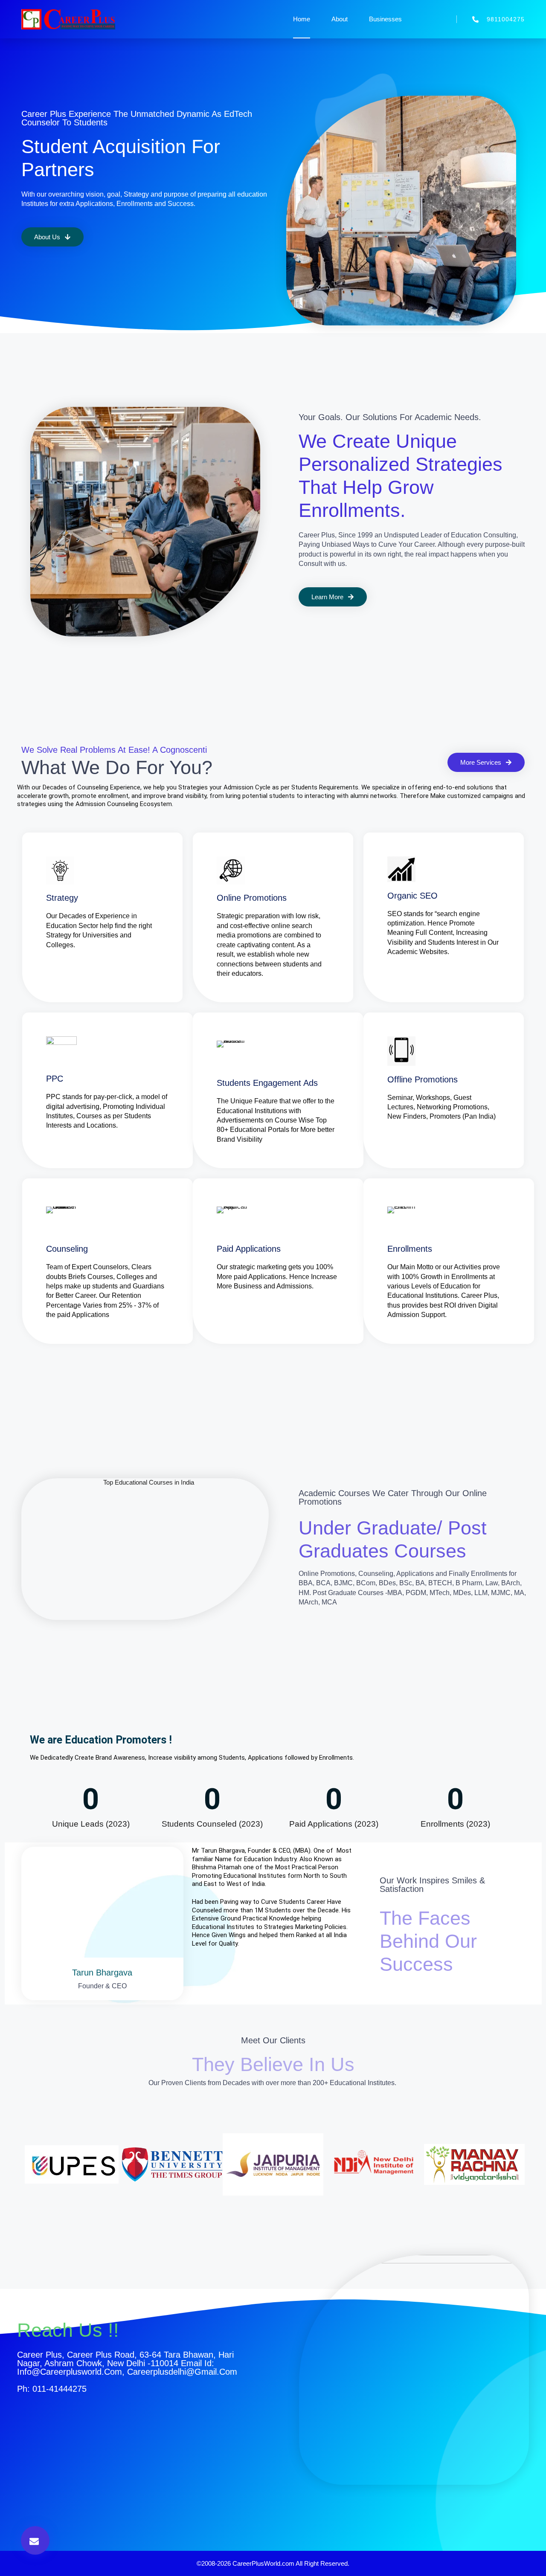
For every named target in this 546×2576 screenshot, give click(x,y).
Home (302, 19)
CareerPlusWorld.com (263, 2563)
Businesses (385, 19)
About (340, 19)
